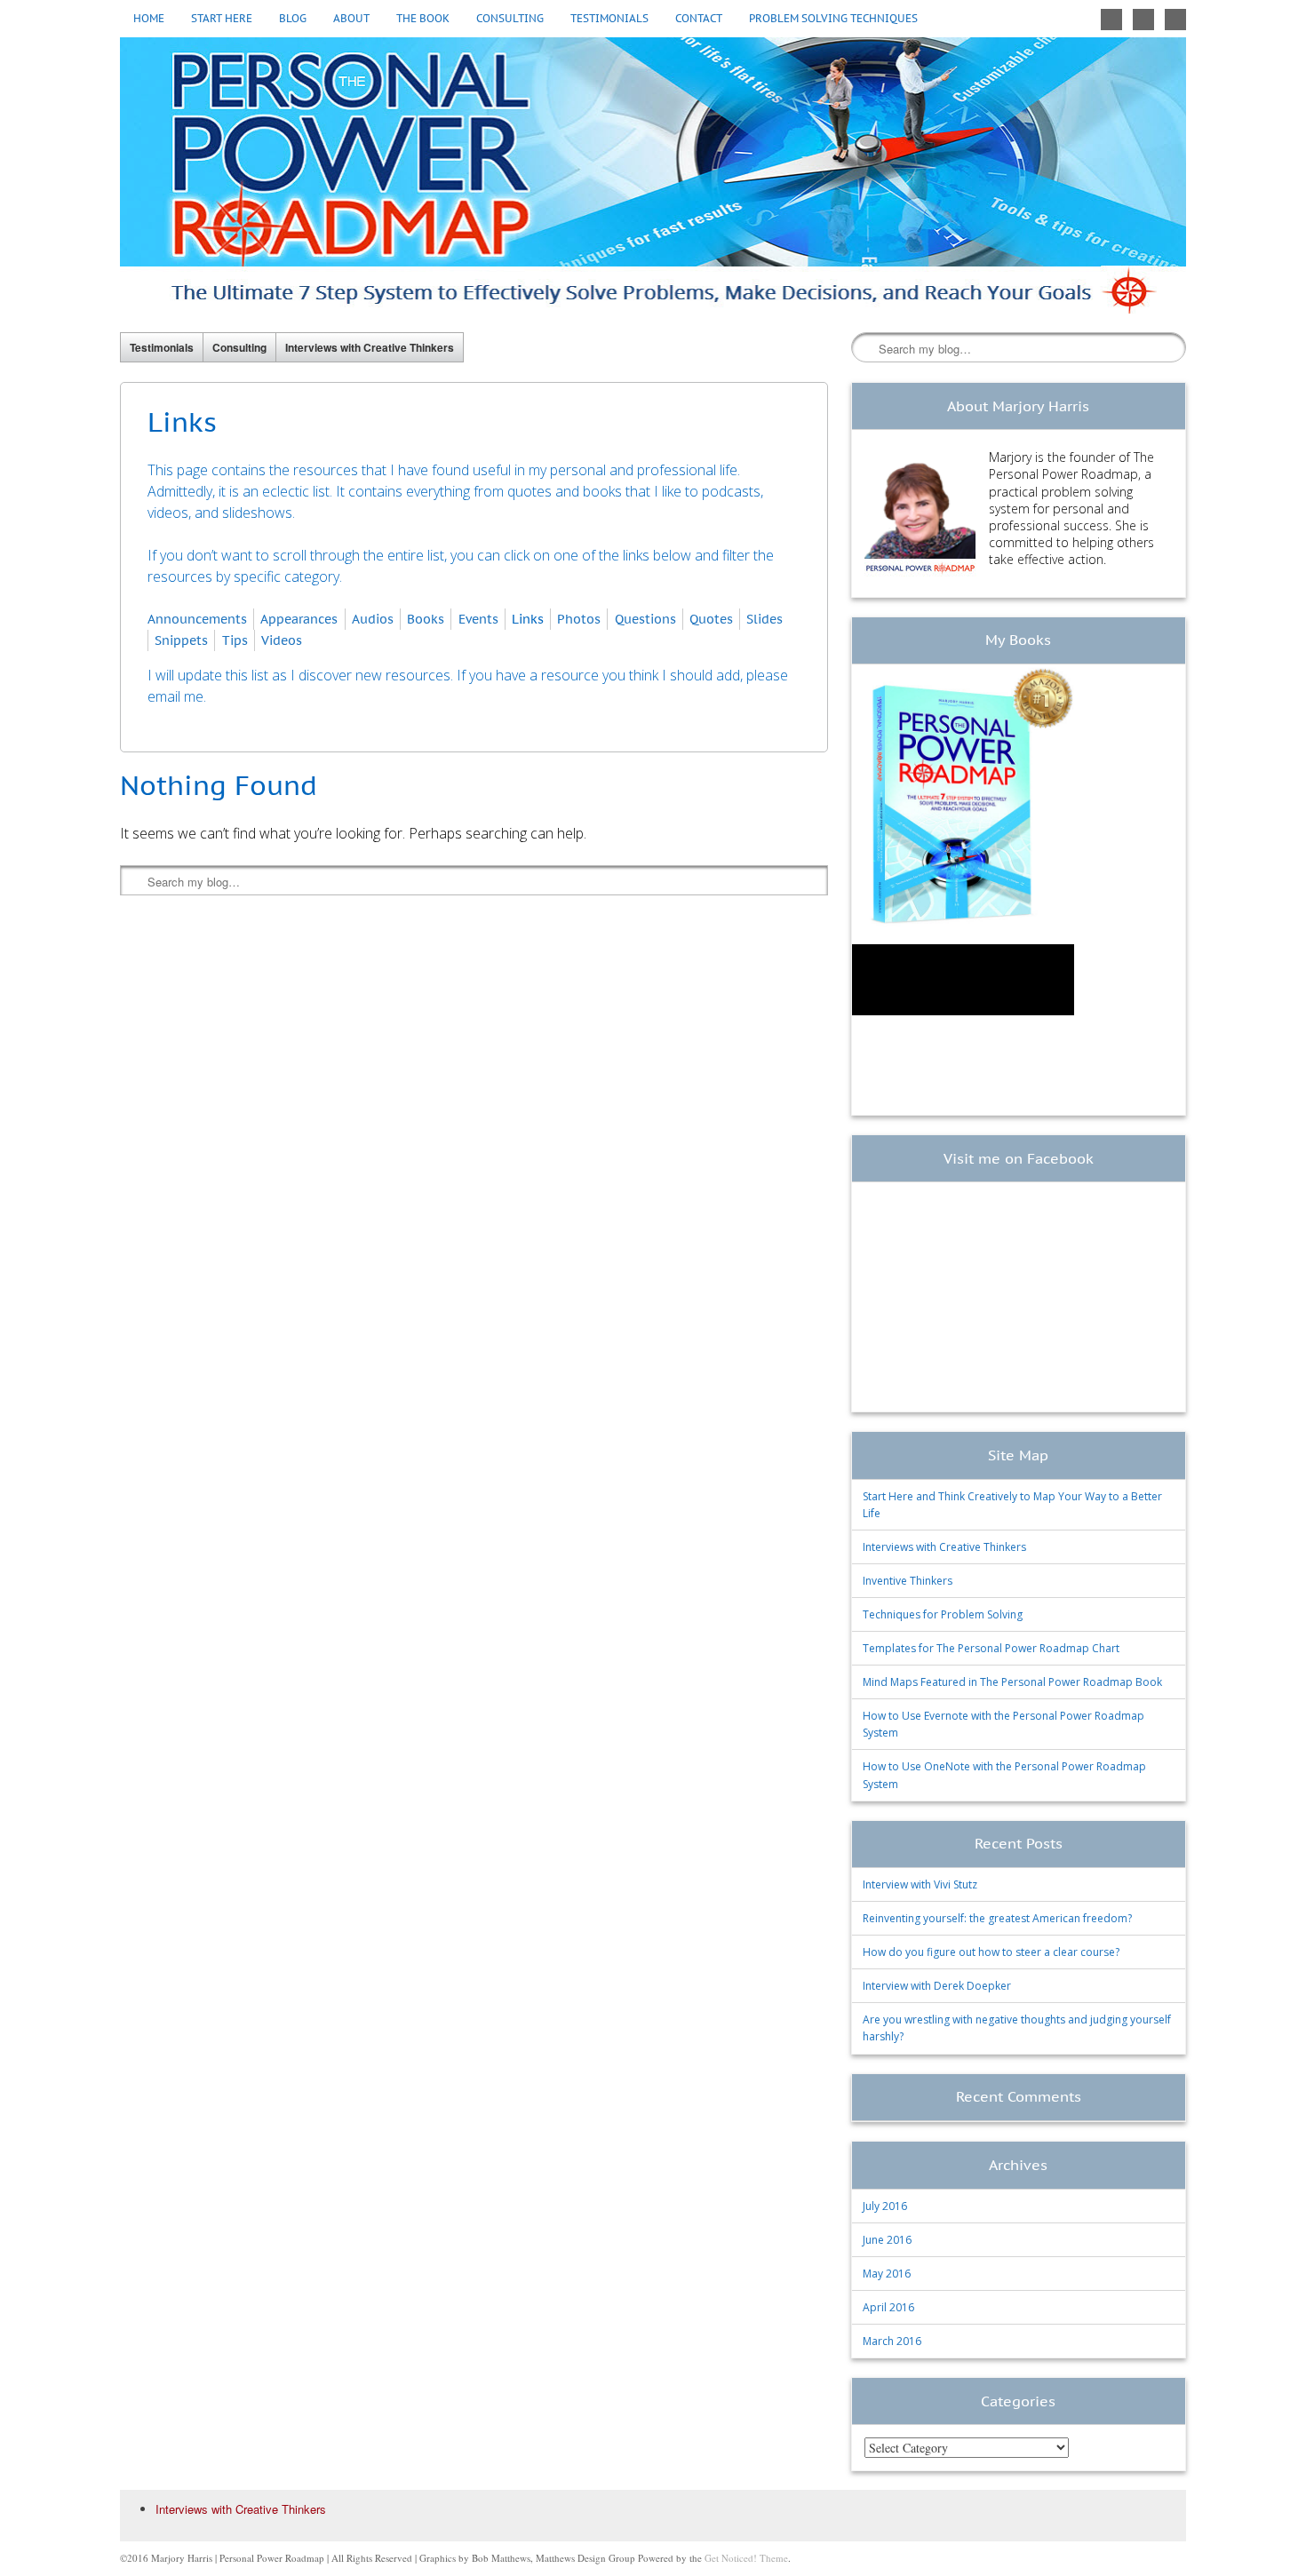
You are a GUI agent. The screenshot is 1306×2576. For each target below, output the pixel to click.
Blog (293, 18)
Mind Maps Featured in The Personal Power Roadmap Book (1012, 1682)
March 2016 (892, 2341)
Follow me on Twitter (1111, 20)
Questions (645, 619)
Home (149, 18)
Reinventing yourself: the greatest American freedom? (997, 1918)
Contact (699, 18)
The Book (423, 18)
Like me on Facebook (1143, 20)
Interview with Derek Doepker (937, 1986)
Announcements (197, 619)
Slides (764, 619)
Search (866, 348)
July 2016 (885, 2206)
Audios (373, 619)
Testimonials (609, 18)
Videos (282, 640)
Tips (235, 640)
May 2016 (887, 2274)
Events (478, 619)
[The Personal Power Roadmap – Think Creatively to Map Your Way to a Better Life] (653, 175)
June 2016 (887, 2240)
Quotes (711, 619)
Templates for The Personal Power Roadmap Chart (991, 1648)
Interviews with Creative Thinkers (370, 347)
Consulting (510, 18)
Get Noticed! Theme (746, 2558)
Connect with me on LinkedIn (1175, 20)
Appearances (299, 619)
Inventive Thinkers (908, 1581)
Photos (579, 619)
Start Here (222, 18)
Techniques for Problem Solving (943, 1614)
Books (426, 619)
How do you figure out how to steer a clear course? (991, 1952)
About (351, 18)
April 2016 (888, 2307)
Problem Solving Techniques (833, 18)
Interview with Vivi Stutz (920, 1884)
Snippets (181, 640)
